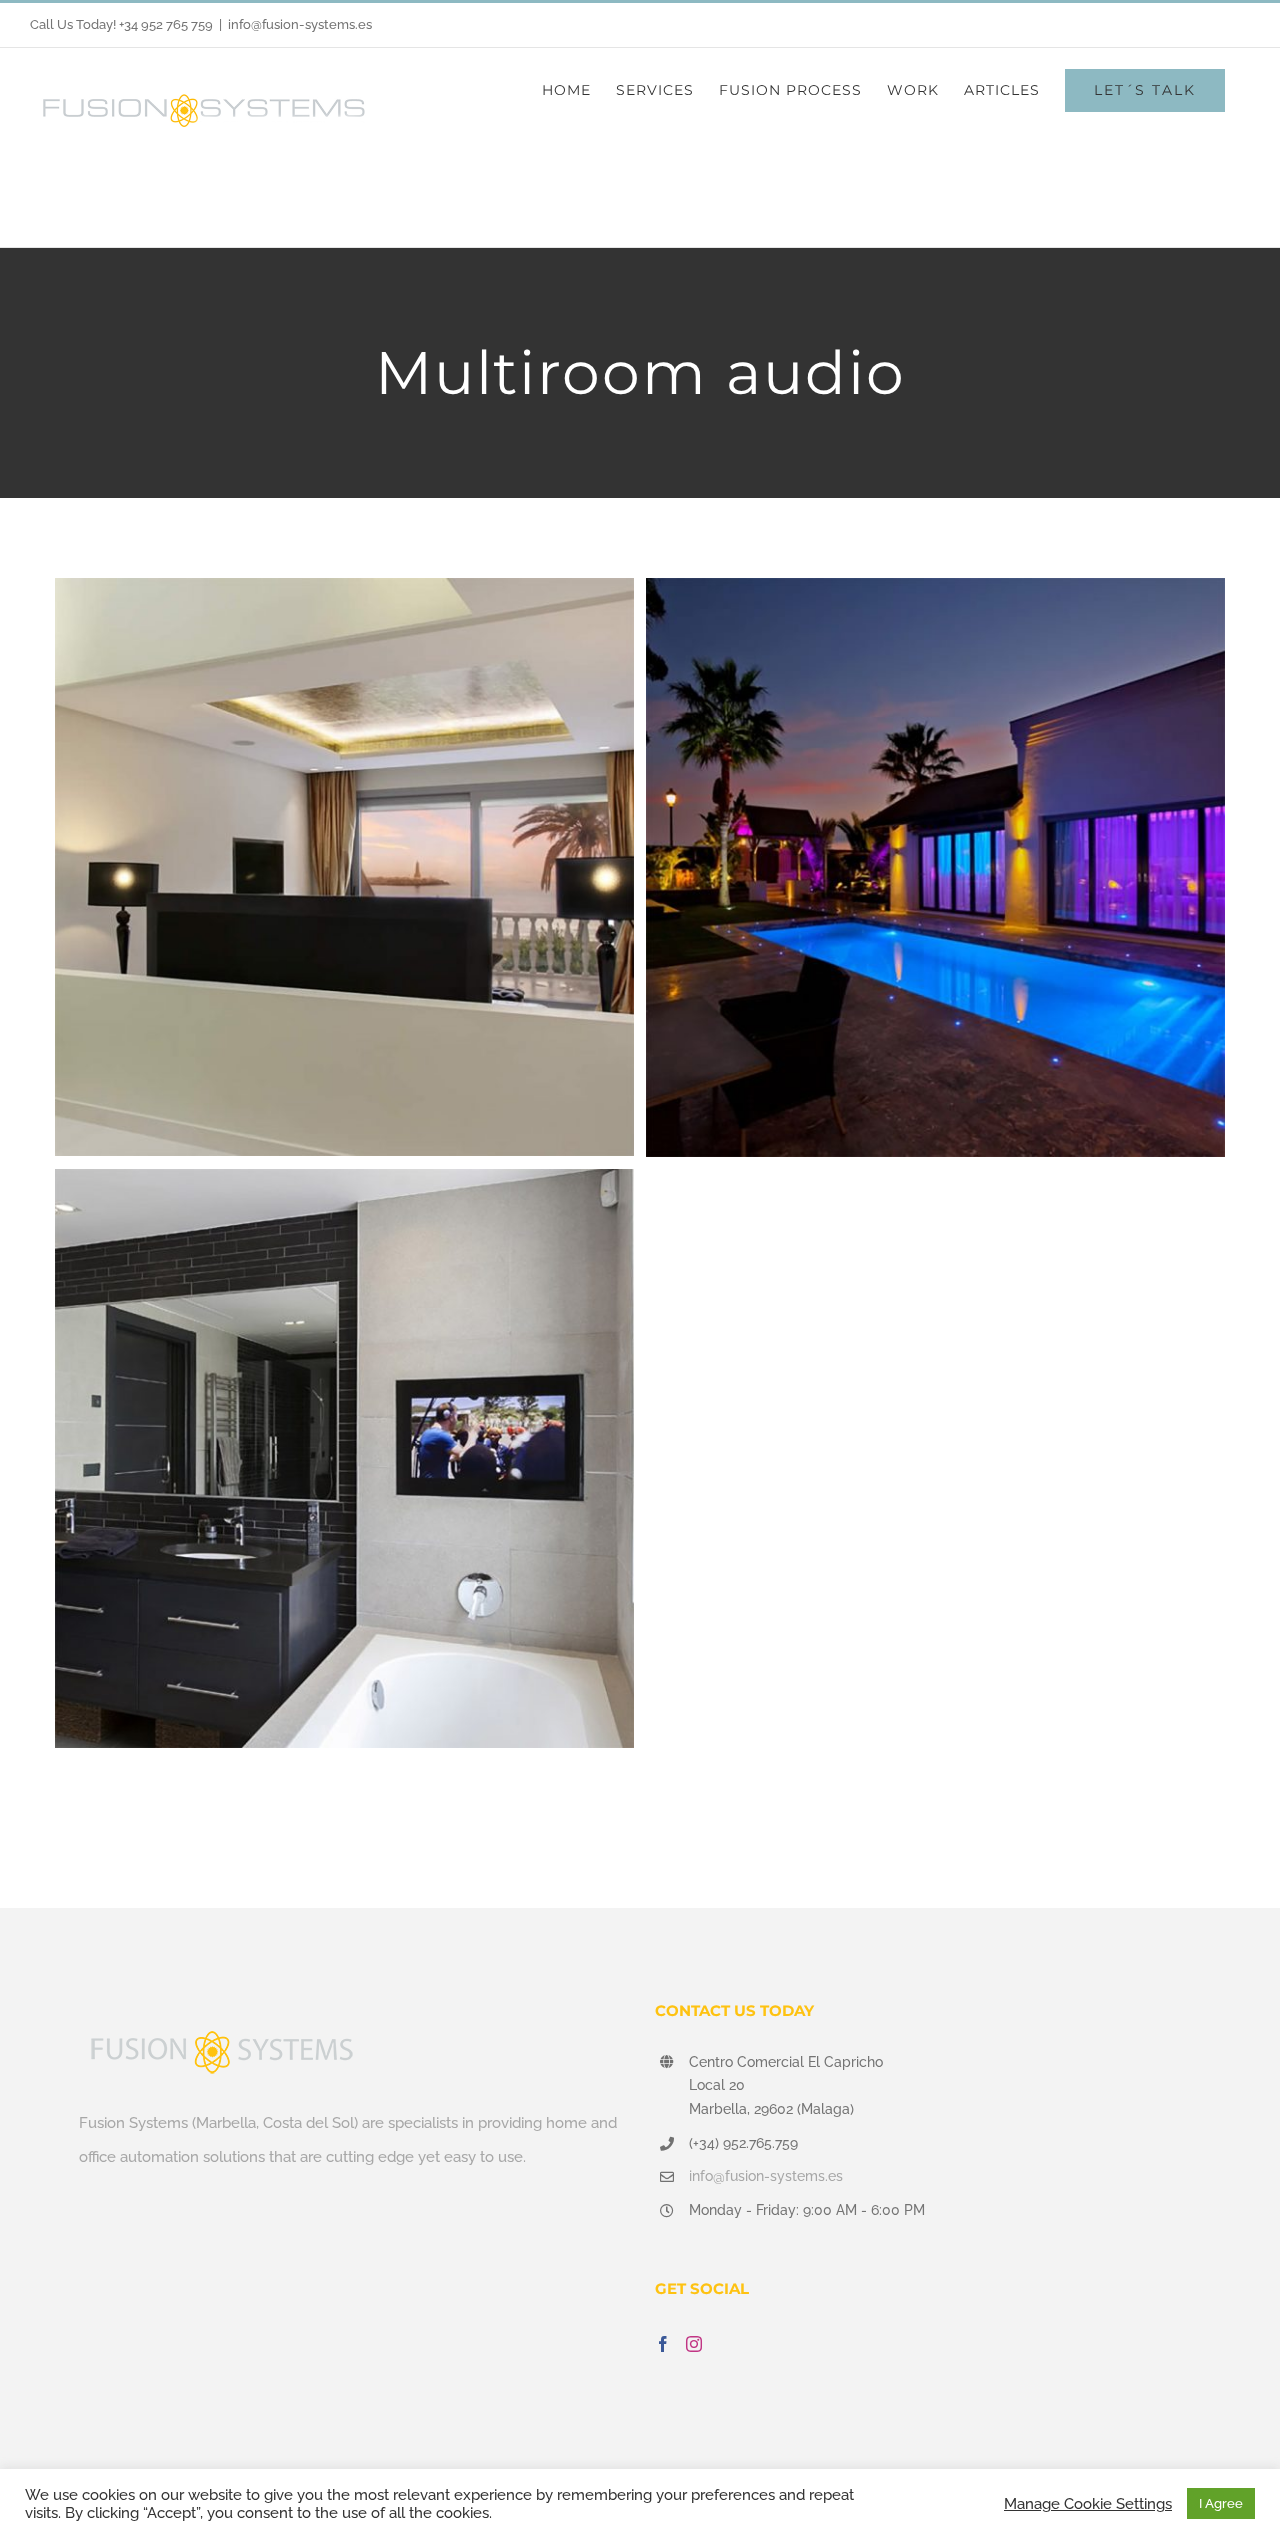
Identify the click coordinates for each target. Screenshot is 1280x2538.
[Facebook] (663, 2344)
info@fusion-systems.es (300, 24)
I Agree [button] (1221, 2503)
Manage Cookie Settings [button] (1088, 2503)
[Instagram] (694, 2344)
